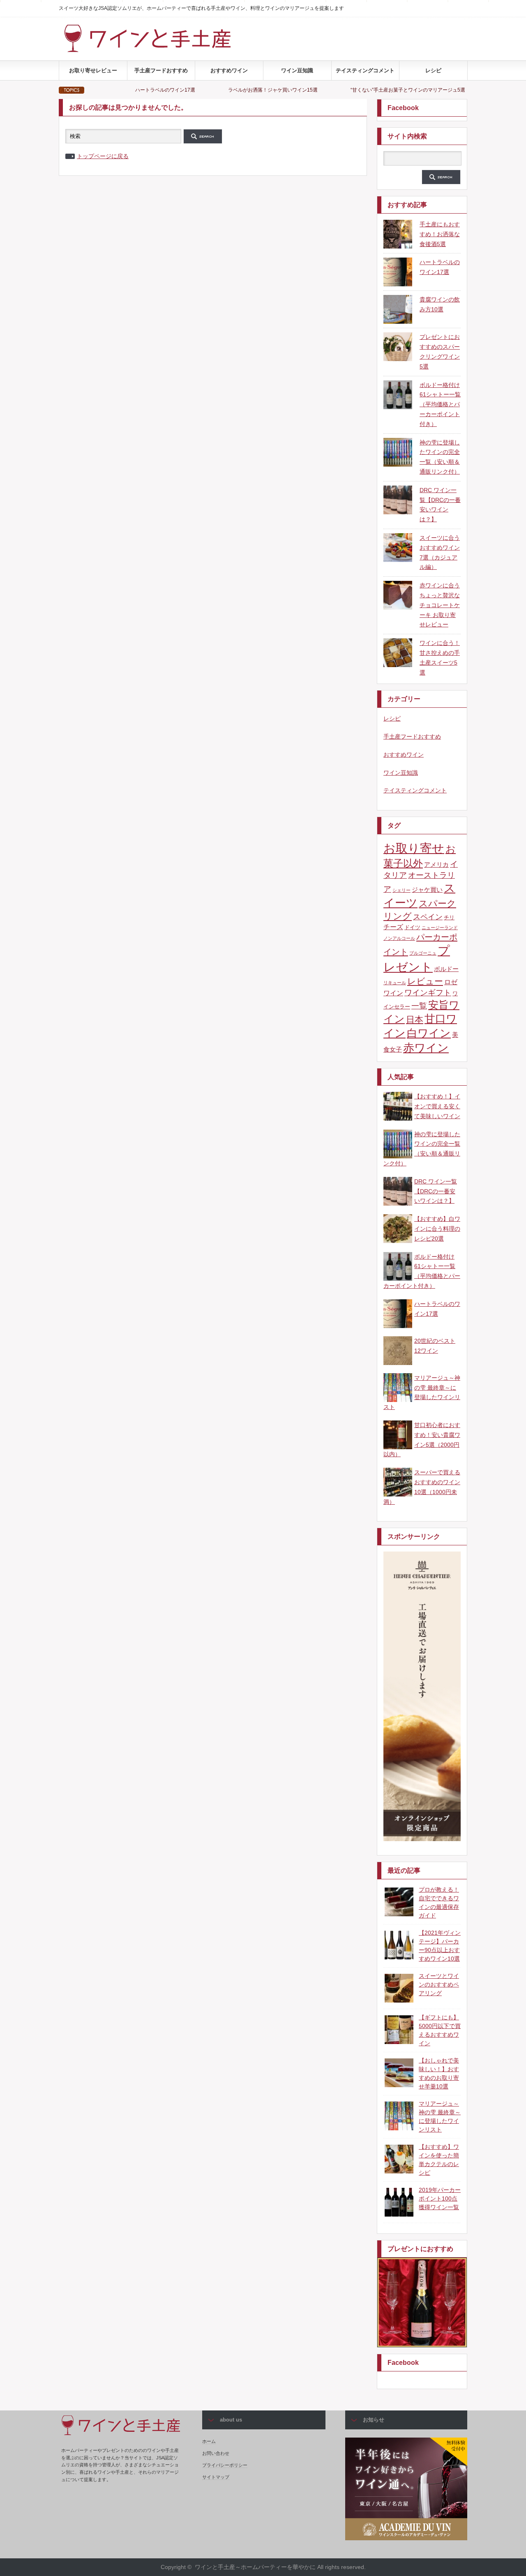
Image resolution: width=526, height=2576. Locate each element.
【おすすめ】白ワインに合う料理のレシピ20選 (437, 1229)
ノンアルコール (399, 938)
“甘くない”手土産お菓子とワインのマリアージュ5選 (343, 90)
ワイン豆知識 (297, 70)
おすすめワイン (229, 70)
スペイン (428, 917)
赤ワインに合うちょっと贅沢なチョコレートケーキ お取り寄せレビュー (440, 605)
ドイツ (412, 927)
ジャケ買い (427, 890)
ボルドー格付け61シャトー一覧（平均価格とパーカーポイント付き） (440, 404)
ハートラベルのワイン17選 (100, 90)
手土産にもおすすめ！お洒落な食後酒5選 (440, 234)
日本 (415, 1019)
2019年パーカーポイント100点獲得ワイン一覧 (440, 2198)
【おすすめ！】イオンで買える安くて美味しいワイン (437, 1106)
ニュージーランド (440, 928)
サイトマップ (216, 2477)
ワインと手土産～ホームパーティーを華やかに (255, 2567)
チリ (449, 917)
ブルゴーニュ (423, 953)
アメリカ (436, 864)
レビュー (425, 981)
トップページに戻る (103, 156)
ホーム (209, 2441)
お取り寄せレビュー (93, 70)
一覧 (419, 1006)
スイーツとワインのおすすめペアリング (439, 1984)
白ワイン (429, 1033)
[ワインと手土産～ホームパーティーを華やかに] (164, 50)
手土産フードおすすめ (161, 70)
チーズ (393, 927)
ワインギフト (428, 992)
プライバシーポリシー (225, 2465)
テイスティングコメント (365, 70)
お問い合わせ (216, 2453)
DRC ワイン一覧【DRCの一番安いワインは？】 (436, 1191)
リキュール (395, 983)
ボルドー (446, 969)
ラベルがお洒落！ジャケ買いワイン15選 (208, 90)
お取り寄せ (414, 848)
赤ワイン (426, 1048)
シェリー (401, 890)
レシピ (433, 70)
